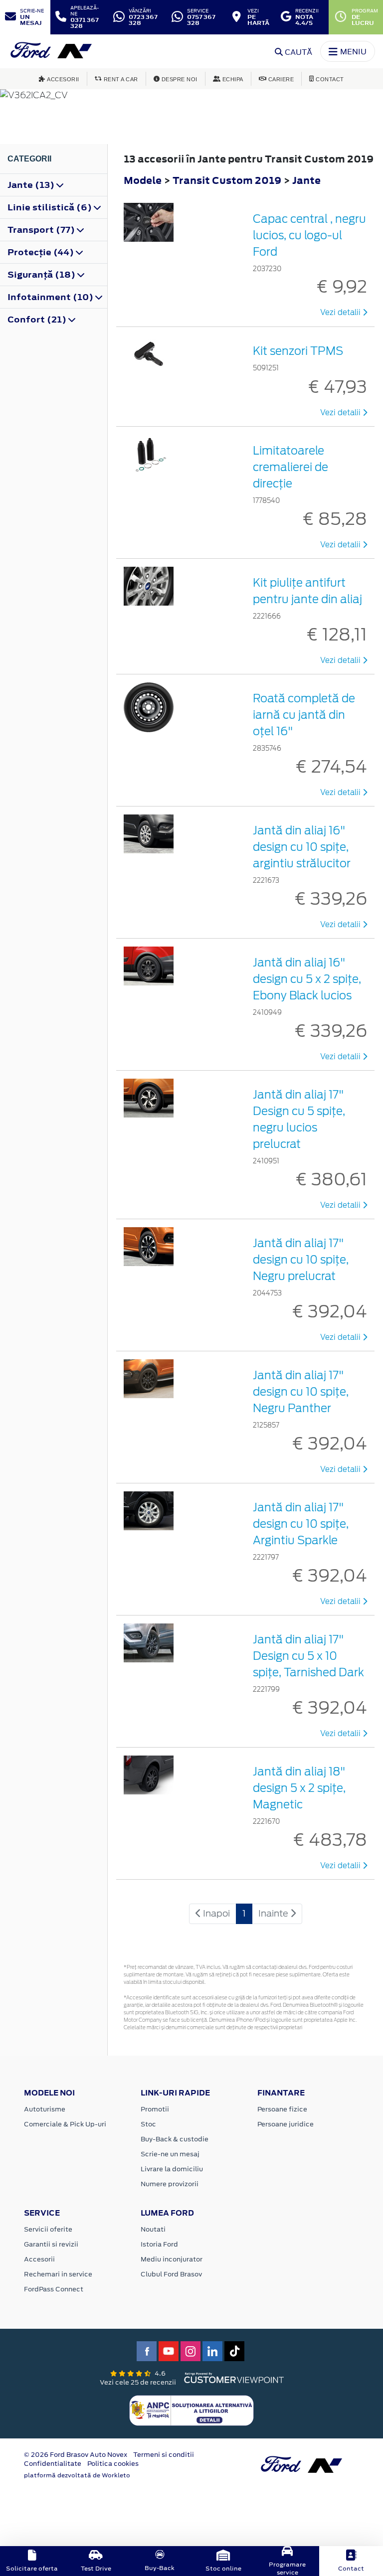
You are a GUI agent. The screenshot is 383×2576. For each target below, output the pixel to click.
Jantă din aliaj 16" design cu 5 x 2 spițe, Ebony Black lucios (307, 979)
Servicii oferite (48, 2229)
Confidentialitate (53, 2464)
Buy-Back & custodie (175, 2139)
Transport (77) (42, 230)
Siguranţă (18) (42, 275)
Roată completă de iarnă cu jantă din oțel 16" (304, 715)
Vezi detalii (341, 313)
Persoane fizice (282, 2109)
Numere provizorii (170, 2184)
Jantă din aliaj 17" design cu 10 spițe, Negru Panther (301, 1392)
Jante (306, 180)
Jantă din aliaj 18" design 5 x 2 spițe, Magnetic (299, 1788)
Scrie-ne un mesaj (170, 2154)
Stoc (148, 2124)
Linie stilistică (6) (51, 207)
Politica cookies (113, 2464)
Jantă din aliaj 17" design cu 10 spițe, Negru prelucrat (301, 1260)
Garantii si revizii (51, 2244)
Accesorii (39, 2259)
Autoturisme (45, 2109)
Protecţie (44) (42, 252)
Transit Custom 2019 (227, 180)
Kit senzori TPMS (298, 351)
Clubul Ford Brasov (171, 2274)
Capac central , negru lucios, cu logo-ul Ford (309, 235)
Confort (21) (38, 320)
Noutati (153, 2229)
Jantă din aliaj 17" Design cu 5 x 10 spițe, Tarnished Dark (308, 1656)
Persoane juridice (286, 2124)
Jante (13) (32, 185)
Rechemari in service (58, 2274)
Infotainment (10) (51, 297)
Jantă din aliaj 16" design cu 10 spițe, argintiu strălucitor (302, 847)
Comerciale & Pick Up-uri (65, 2124)
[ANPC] (191, 2410)
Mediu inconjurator (172, 2259)
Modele (143, 180)
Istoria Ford (159, 2244)
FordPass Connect (54, 2289)
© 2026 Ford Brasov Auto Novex (76, 2455)
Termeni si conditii (164, 2455)
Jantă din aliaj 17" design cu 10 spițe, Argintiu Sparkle (301, 1524)
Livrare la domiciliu (172, 2169)
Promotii (155, 2109)
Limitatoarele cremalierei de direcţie (290, 467)
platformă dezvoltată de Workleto (77, 2475)
